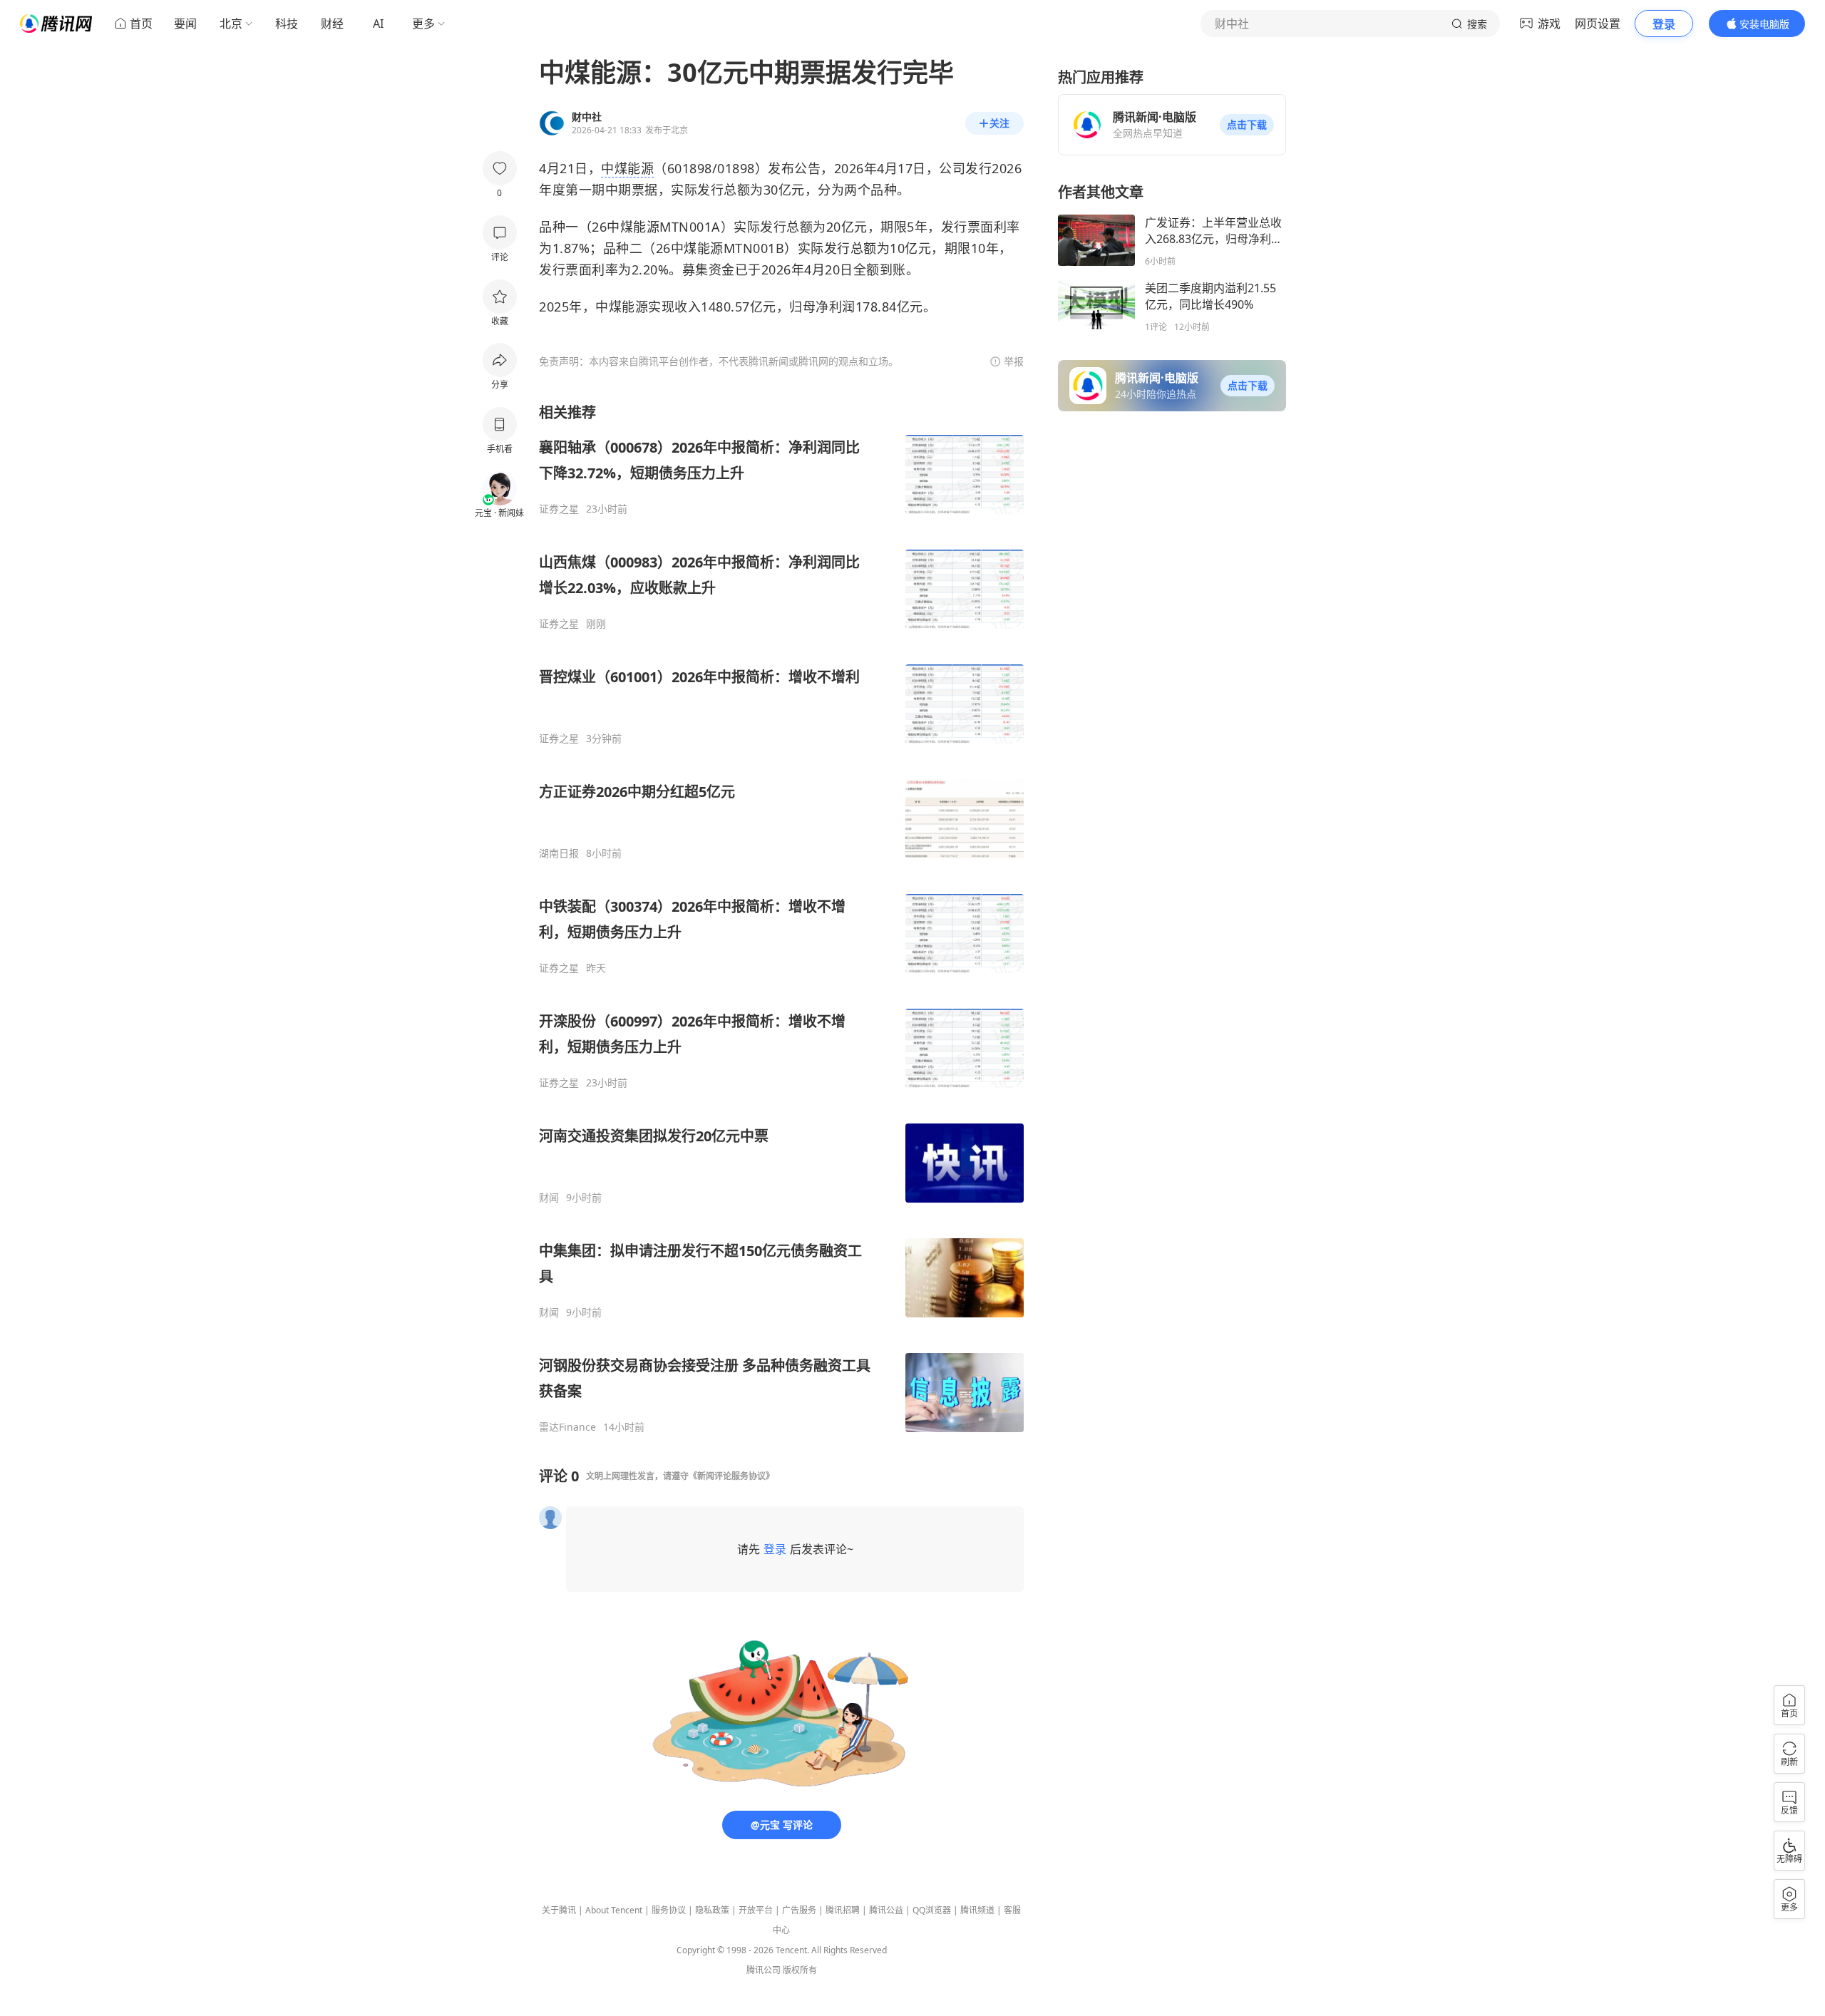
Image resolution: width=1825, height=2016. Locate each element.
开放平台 (756, 1910)
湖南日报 (559, 853)
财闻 (549, 1198)
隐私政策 (712, 1910)
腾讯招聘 (843, 1910)
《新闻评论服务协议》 (731, 1476)
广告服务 (799, 1910)
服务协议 (669, 1910)
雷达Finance (567, 1427)
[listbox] (781, 918)
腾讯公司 (764, 1970)
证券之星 (559, 509)
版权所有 (800, 1970)
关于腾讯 (559, 1910)
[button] (1247, 125)
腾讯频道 (977, 1910)
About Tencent (614, 1910)
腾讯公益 (886, 1910)
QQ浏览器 (932, 1910)
